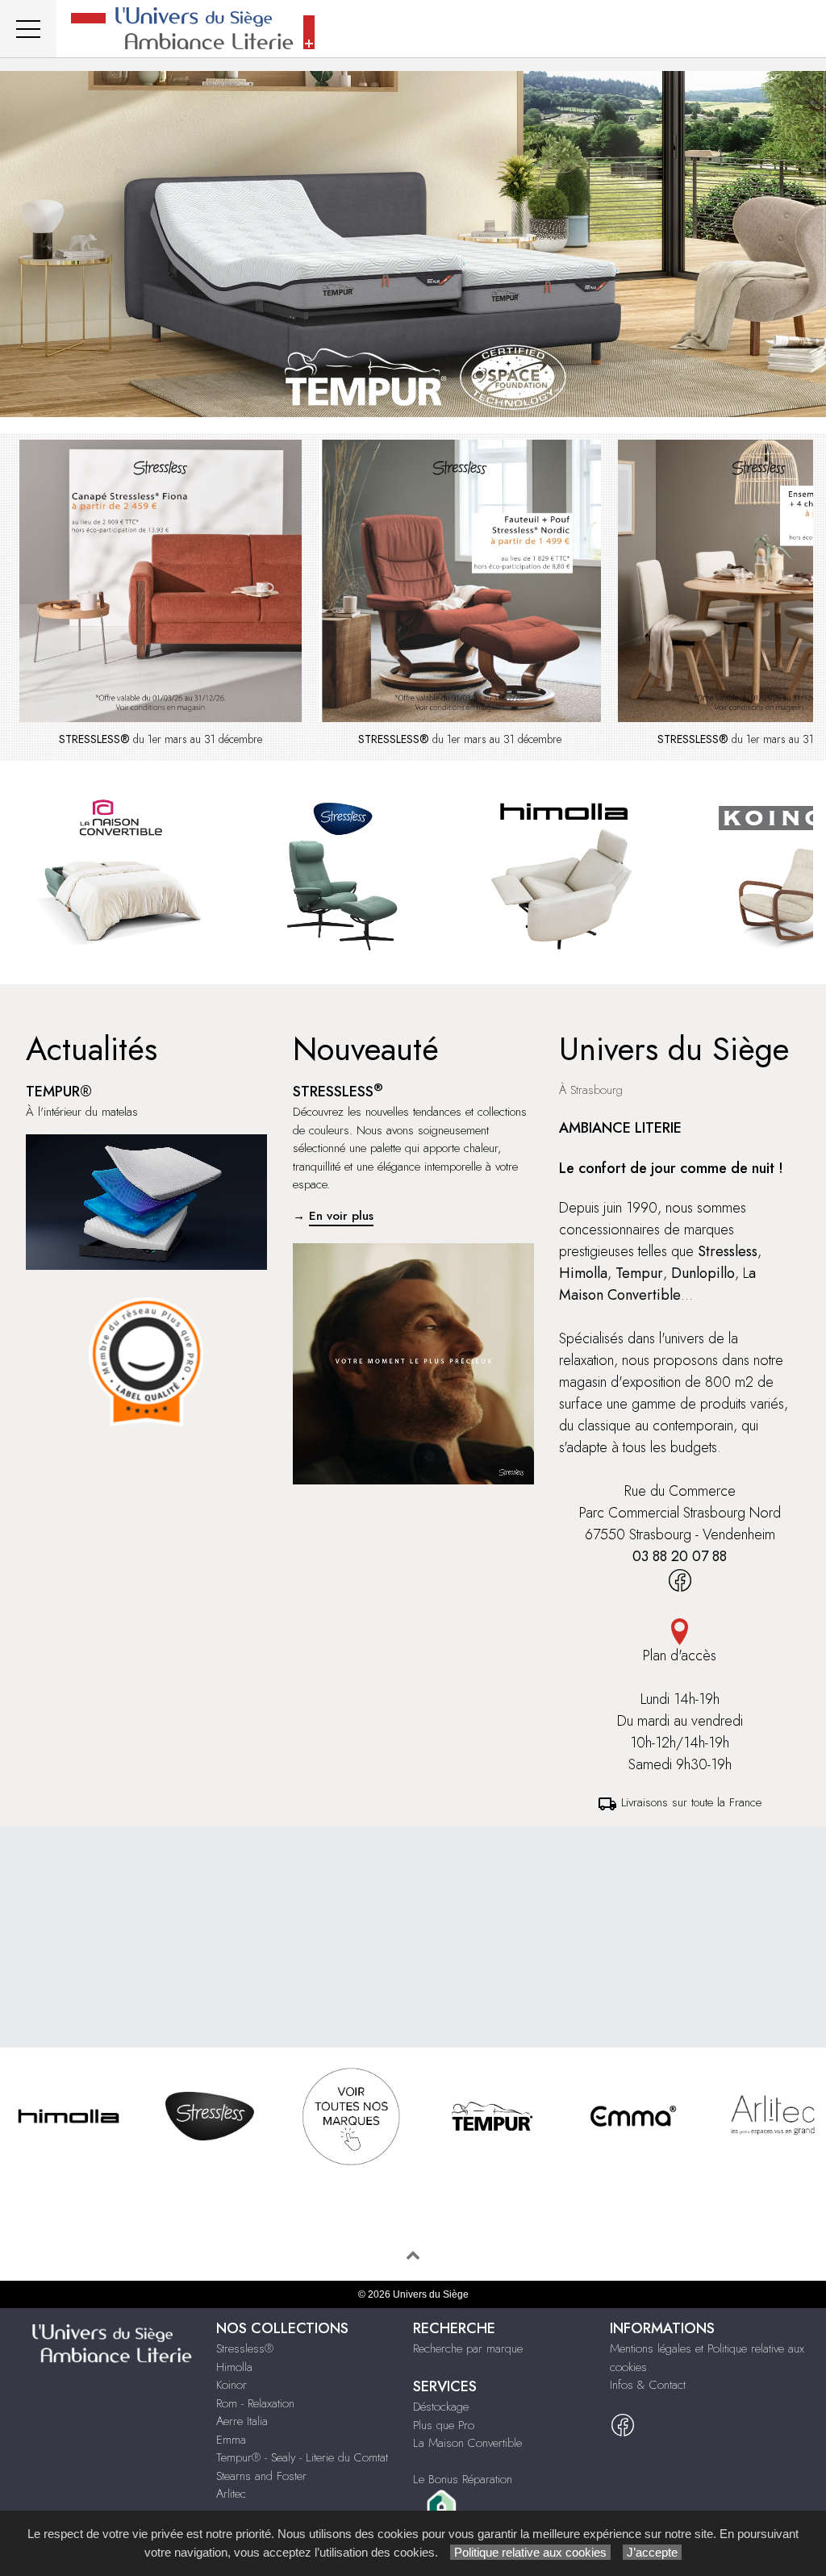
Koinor (232, 2385)
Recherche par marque (468, 2348)
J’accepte (652, 2552)
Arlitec (231, 2494)
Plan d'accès (680, 1655)
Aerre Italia (242, 2421)
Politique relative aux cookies (530, 2552)
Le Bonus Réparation (463, 2479)
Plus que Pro (444, 2425)
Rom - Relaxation (255, 2403)
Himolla (234, 2367)
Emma (231, 2440)
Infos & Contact (648, 2385)
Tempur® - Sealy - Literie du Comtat (302, 2457)
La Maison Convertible (467, 2443)
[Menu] (28, 29)
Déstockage (441, 2407)
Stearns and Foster (261, 2476)
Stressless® (245, 2348)
